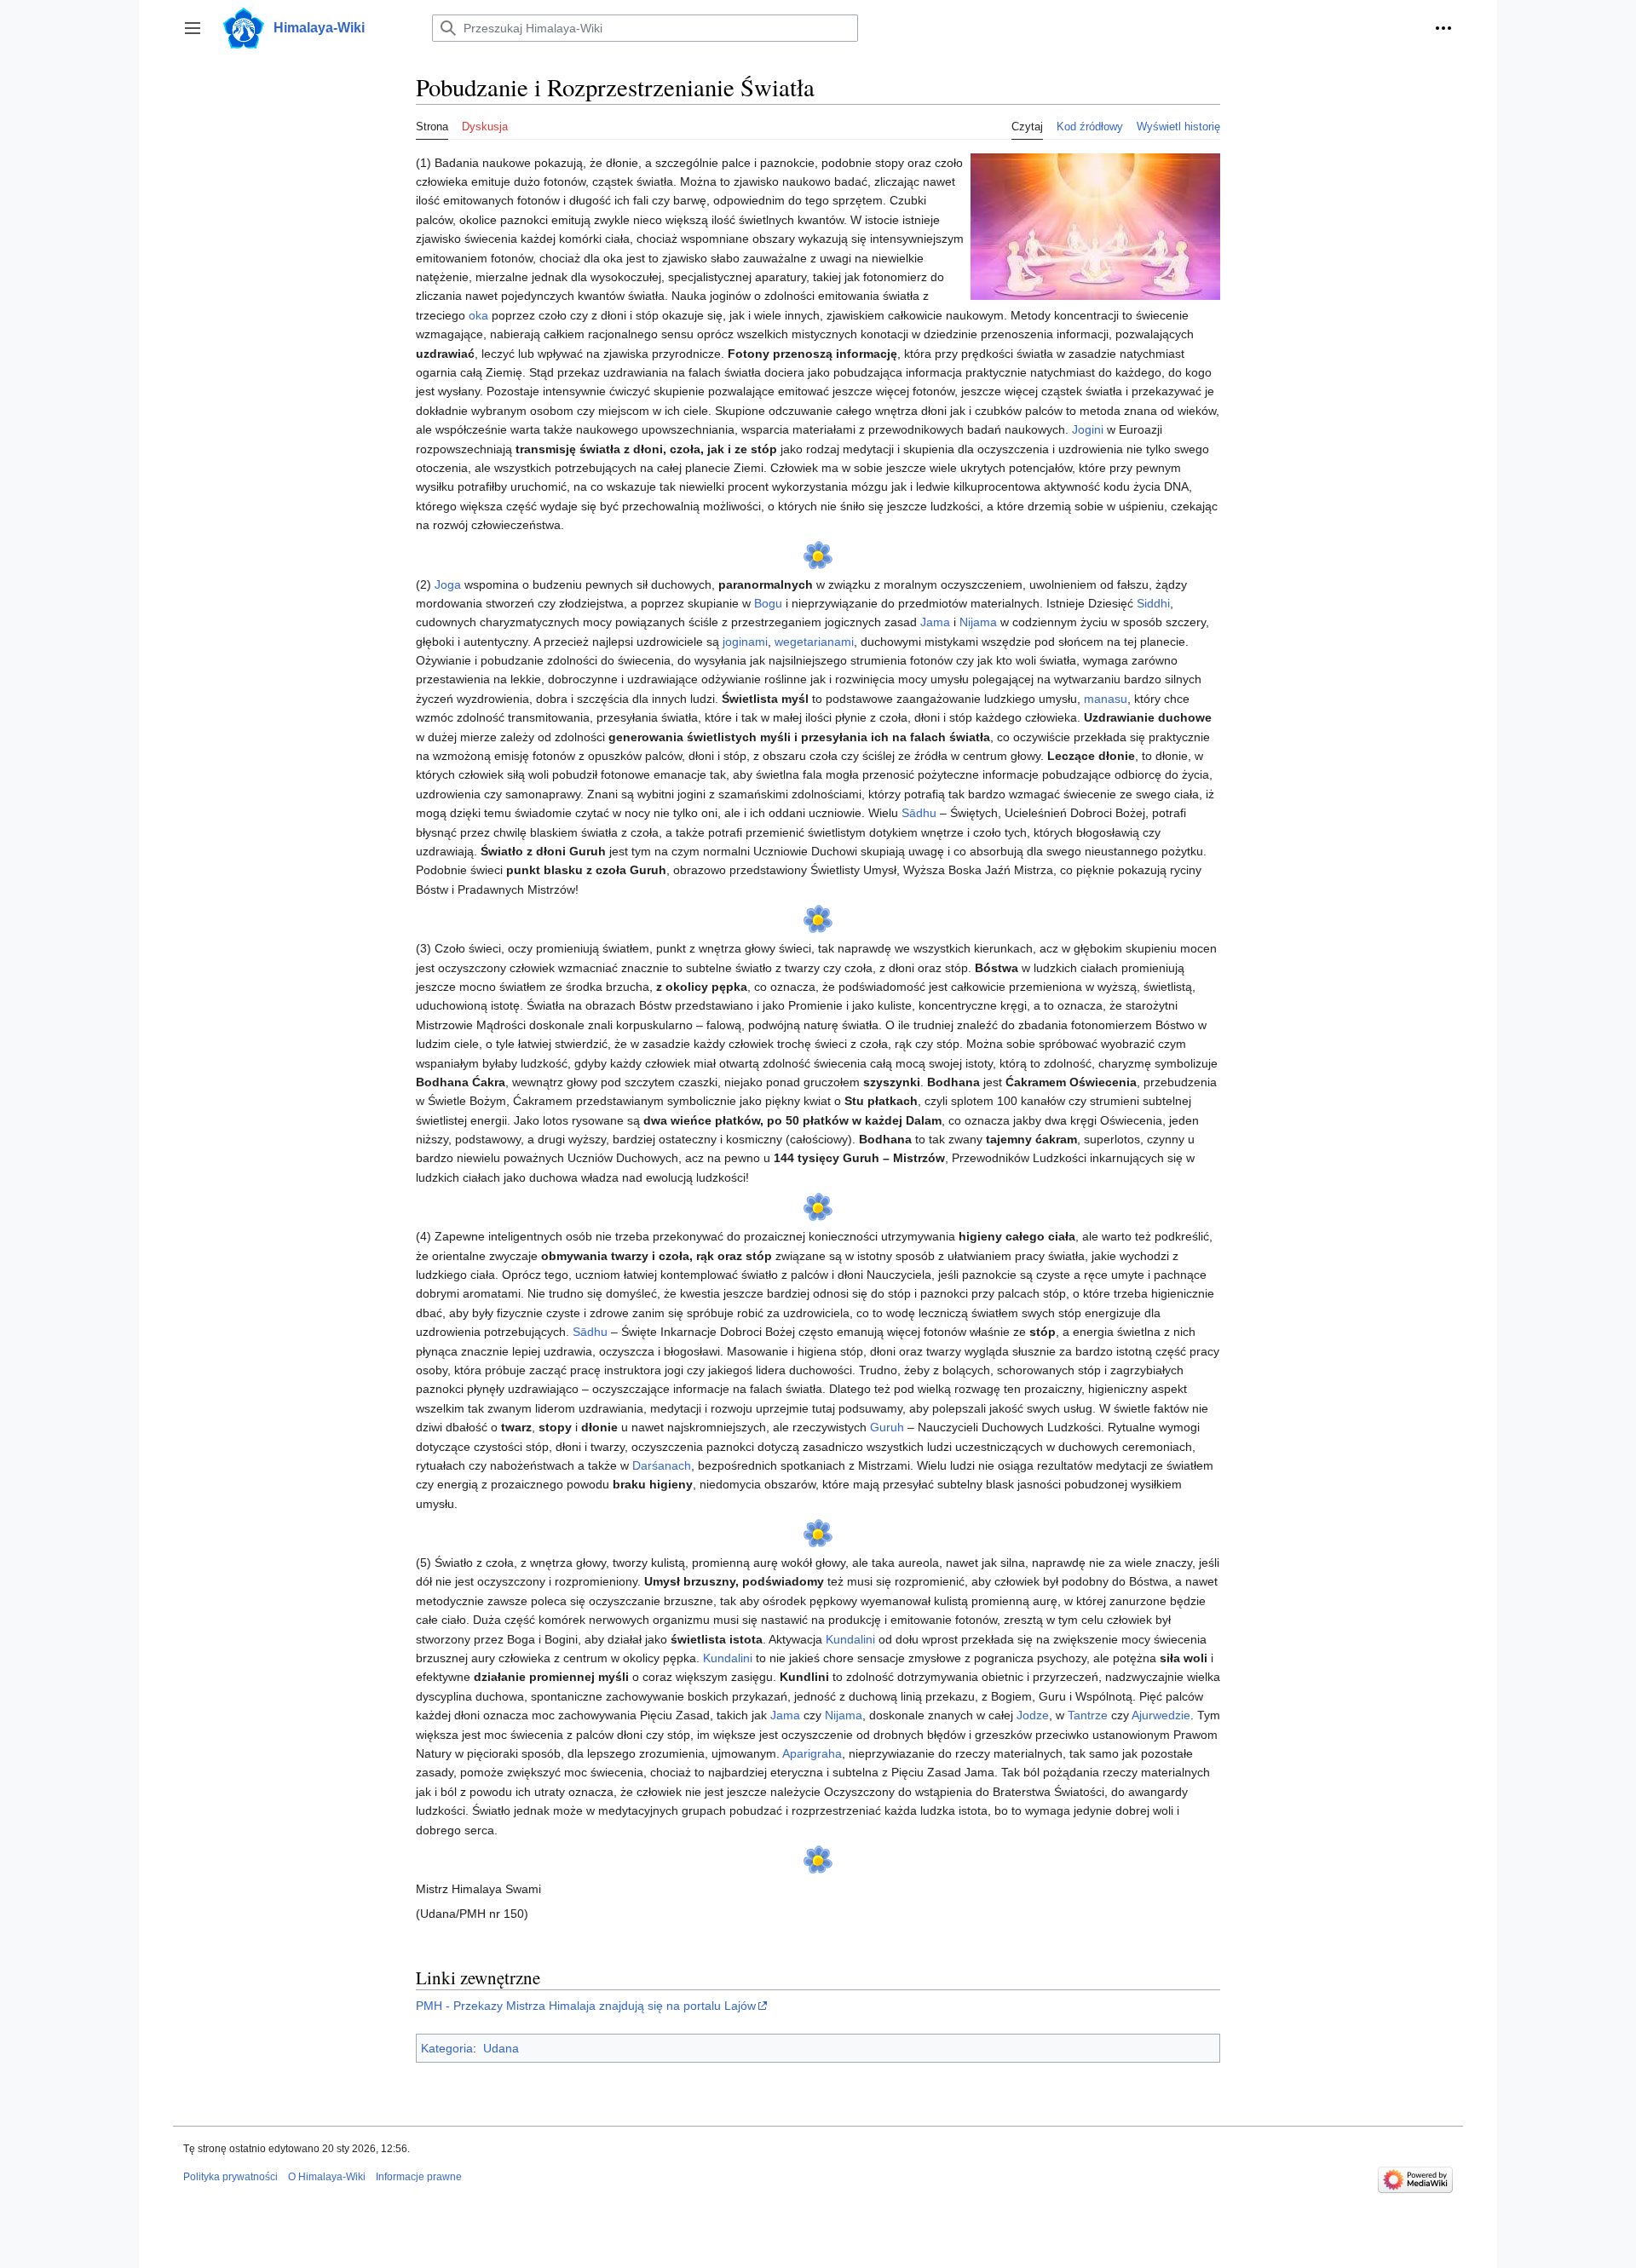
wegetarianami (814, 642)
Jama (935, 622)
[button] (193, 28)
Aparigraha (812, 1753)
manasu (1106, 699)
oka (478, 315)
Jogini (1088, 429)
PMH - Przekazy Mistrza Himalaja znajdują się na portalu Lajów (586, 2006)
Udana (501, 2048)
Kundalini (850, 1639)
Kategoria (447, 2048)
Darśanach (662, 1465)
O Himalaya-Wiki (327, 2177)
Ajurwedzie (1161, 1715)
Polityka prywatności (230, 2177)
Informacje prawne (419, 2177)
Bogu (768, 603)
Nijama (978, 622)
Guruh (887, 1427)
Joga (448, 584)
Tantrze (1088, 1715)
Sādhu (919, 813)
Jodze (1033, 1715)
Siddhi (1153, 603)
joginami (745, 642)
